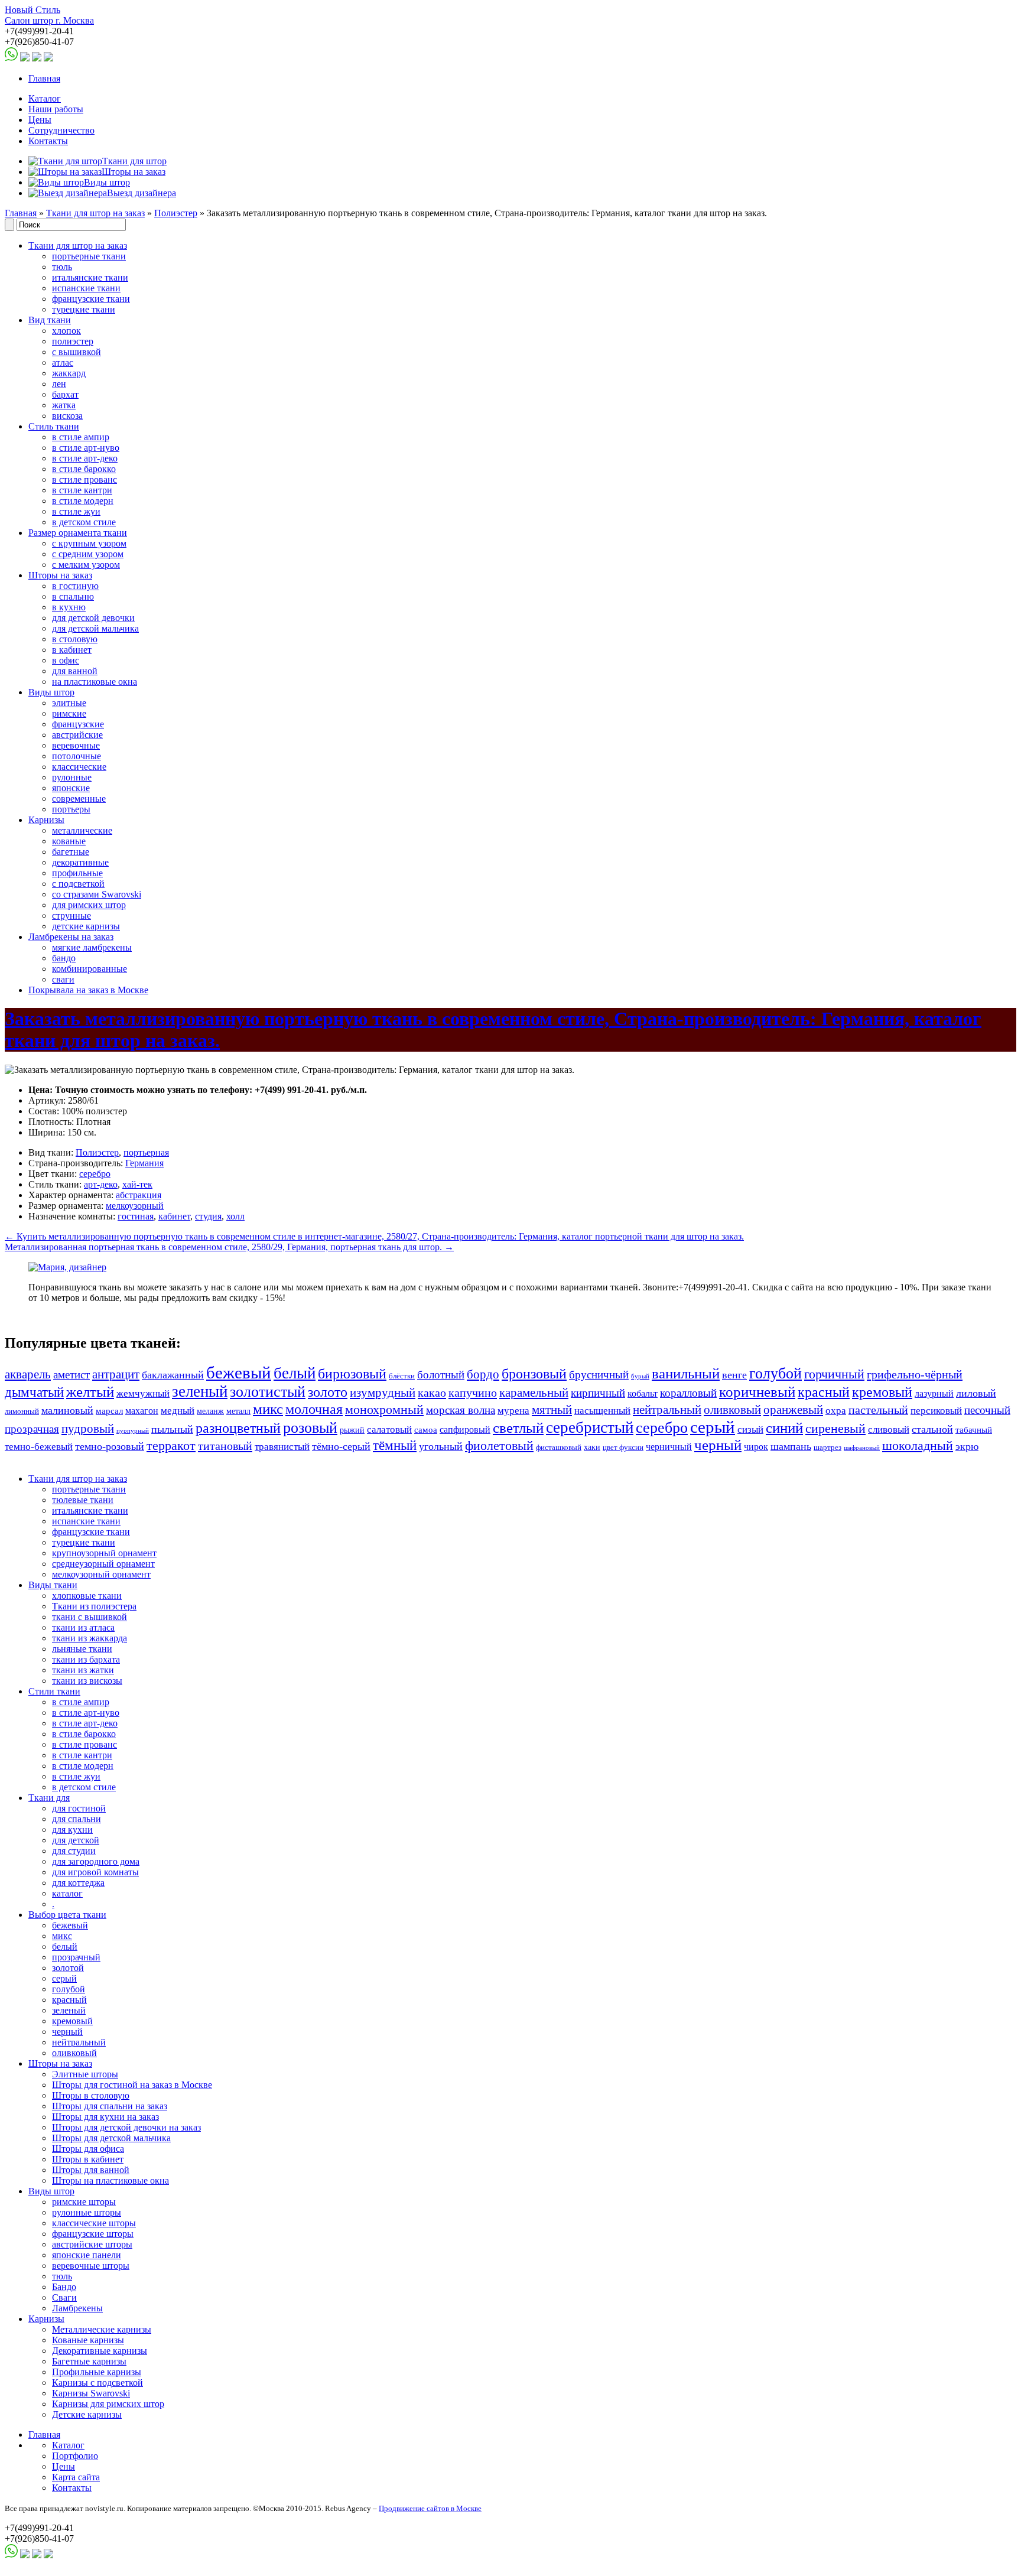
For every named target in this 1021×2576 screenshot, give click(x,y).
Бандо (64, 2287)
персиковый (936, 1411)
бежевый (239, 1372)
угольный (441, 1446)
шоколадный (918, 1446)
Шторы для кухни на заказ (105, 2117)
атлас (63, 362)
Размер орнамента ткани (78, 533)
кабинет (174, 1216)
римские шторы (84, 2202)
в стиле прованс (84, 479)
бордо (483, 1374)
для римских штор (89, 905)
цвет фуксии (623, 1448)
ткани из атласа (83, 1627)
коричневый (757, 1392)
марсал (109, 1411)
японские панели (87, 2255)
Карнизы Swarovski (91, 2393)
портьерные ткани (89, 256)
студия (208, 1216)
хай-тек (137, 1184)
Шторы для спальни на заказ (110, 2106)
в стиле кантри (82, 490)
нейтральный (667, 1410)
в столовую (75, 639)
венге (734, 1375)
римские (69, 713)
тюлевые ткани (83, 1500)
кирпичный (598, 1393)
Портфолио (75, 2456)
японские (71, 788)
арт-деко (101, 1184)
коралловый (688, 1393)
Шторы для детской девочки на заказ (126, 2127)
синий (784, 1428)
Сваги (64, 2297)
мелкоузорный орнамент (101, 1574)
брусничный (599, 1375)
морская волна (461, 1410)
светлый (518, 1428)
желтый (90, 1392)
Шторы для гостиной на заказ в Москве (132, 2085)
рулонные (72, 777)
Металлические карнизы (102, 2329)
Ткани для (49, 1798)
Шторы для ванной (91, 2170)
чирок (756, 1447)
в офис (66, 660)
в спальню (73, 596)
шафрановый (862, 1448)
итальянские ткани (90, 277)
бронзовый (534, 1374)
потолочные (77, 756)
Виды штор (51, 692)
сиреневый (835, 1428)
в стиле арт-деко (85, 458)
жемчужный (143, 1393)
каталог (67, 1893)
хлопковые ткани (87, 1596)
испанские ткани (86, 288)
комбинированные (90, 969)
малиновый (67, 1410)
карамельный (534, 1393)
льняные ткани (82, 1649)
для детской (76, 1840)
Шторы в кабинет (88, 2159)
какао (432, 1393)
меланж (210, 1411)
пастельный (878, 1410)
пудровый (88, 1429)
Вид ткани (50, 320)
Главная (44, 78)
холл (235, 1216)
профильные (77, 873)
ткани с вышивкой (90, 1617)
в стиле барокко (84, 469)
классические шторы (94, 2223)
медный (178, 1411)
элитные (69, 703)
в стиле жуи (76, 511)
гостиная (136, 1216)
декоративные (80, 862)
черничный (669, 1447)
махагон (142, 1411)
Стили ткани (54, 1691)
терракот (171, 1446)
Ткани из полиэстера (94, 1606)
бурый (640, 1376)
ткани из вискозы (87, 1681)
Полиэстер (176, 213)
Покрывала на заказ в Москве (88, 990)
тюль (62, 267)
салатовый (389, 1430)
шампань (791, 1446)
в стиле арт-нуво (86, 448)
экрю (967, 1446)
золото (328, 1392)
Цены (40, 120)
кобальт (643, 1393)
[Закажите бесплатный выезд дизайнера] (67, 1267)
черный (718, 1445)
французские (78, 724)
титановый (225, 1446)
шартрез (827, 1448)
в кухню (69, 607)
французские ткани (91, 299)
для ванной (75, 671)
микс (268, 1409)
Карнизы (46, 820)
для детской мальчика (95, 628)
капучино (473, 1393)
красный (824, 1392)
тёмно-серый (341, 1446)
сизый (750, 1430)
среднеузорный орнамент (103, 1564)
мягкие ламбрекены (92, 947)
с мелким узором (86, 565)
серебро (95, 1174)
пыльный (172, 1429)
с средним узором (88, 554)
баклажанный (173, 1375)
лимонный (22, 1411)
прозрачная (32, 1429)
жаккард (69, 373)
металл (238, 1411)
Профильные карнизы (97, 2372)
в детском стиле (84, 522)
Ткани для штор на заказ (95, 213)
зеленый (200, 1391)
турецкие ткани (84, 309)
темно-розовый (110, 1446)
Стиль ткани (54, 426)
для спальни (77, 1819)
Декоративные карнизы (100, 2351)
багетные (71, 852)
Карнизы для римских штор (108, 2404)
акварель (28, 1374)
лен (59, 384)
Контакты (48, 141)
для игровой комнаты (95, 1872)
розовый (310, 1428)
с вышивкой (77, 352)
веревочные (76, 745)
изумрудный (383, 1393)
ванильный (686, 1373)
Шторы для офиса (88, 2149)
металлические (82, 830)
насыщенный (602, 1411)
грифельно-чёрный (915, 1374)
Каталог (45, 98)
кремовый (882, 1392)
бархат (65, 394)
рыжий (352, 1430)
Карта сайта (76, 2477)
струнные (71, 915)
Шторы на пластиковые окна (110, 2180)
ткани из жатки (83, 1670)
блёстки (402, 1376)
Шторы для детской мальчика (111, 2138)
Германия (144, 1163)
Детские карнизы (87, 2414)
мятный (552, 1410)
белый (295, 1373)
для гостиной (79, 1808)
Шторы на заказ (60, 575)
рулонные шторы (87, 2212)
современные (79, 799)
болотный (441, 1375)
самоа (426, 1430)
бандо (64, 958)
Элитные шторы (85, 2074)
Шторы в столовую (91, 2095)
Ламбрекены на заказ (71, 937)
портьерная (146, 1152)
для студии (74, 1851)
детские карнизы (86, 926)
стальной (932, 1429)
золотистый (268, 1391)
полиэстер (73, 341)
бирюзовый (352, 1373)
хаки (592, 1447)
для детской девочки (93, 618)
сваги (63, 979)
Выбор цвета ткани (67, 1915)
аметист (71, 1375)
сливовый (889, 1430)
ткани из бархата (86, 1659)
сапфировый (465, 1430)
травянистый (282, 1447)
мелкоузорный (135, 1206)
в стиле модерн (83, 501)
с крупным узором (89, 543)
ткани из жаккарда (90, 1638)
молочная (314, 1409)
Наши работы (56, 109)
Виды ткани (53, 1585)
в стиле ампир (81, 437)
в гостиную (75, 586)
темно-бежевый (39, 1447)
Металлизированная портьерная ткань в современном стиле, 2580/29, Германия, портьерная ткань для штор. (229, 1247)
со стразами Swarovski (97, 894)
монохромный (384, 1410)
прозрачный (76, 1957)
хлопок (66, 331)
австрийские (77, 735)
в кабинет (72, 650)
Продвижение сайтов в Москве (430, 2508)
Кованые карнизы (88, 2340)
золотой (68, 1968)
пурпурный (133, 1431)
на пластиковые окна (95, 682)
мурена (513, 1411)
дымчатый (34, 1392)
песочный (987, 1410)
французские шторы (93, 2234)
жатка (64, 405)
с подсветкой (78, 884)
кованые (69, 841)
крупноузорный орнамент (104, 1553)
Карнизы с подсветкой (97, 2383)
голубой (775, 1373)
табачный (974, 1430)
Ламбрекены (77, 2308)
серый (713, 1427)
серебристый (590, 1427)
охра (836, 1411)
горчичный (834, 1374)
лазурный (934, 1393)
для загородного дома (96, 1861)
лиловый (976, 1393)
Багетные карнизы (89, 2361)
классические (79, 767)
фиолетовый (499, 1445)
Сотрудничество (61, 130)
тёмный (395, 1445)
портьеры (71, 809)
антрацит (116, 1374)
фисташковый (559, 1448)
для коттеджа (78, 1883)
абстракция (139, 1195)
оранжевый (793, 1410)
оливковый (732, 1410)
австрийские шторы (92, 2244)
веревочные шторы (91, 2266)
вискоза (67, 416)
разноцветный (238, 1428)
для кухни (72, 1829)
